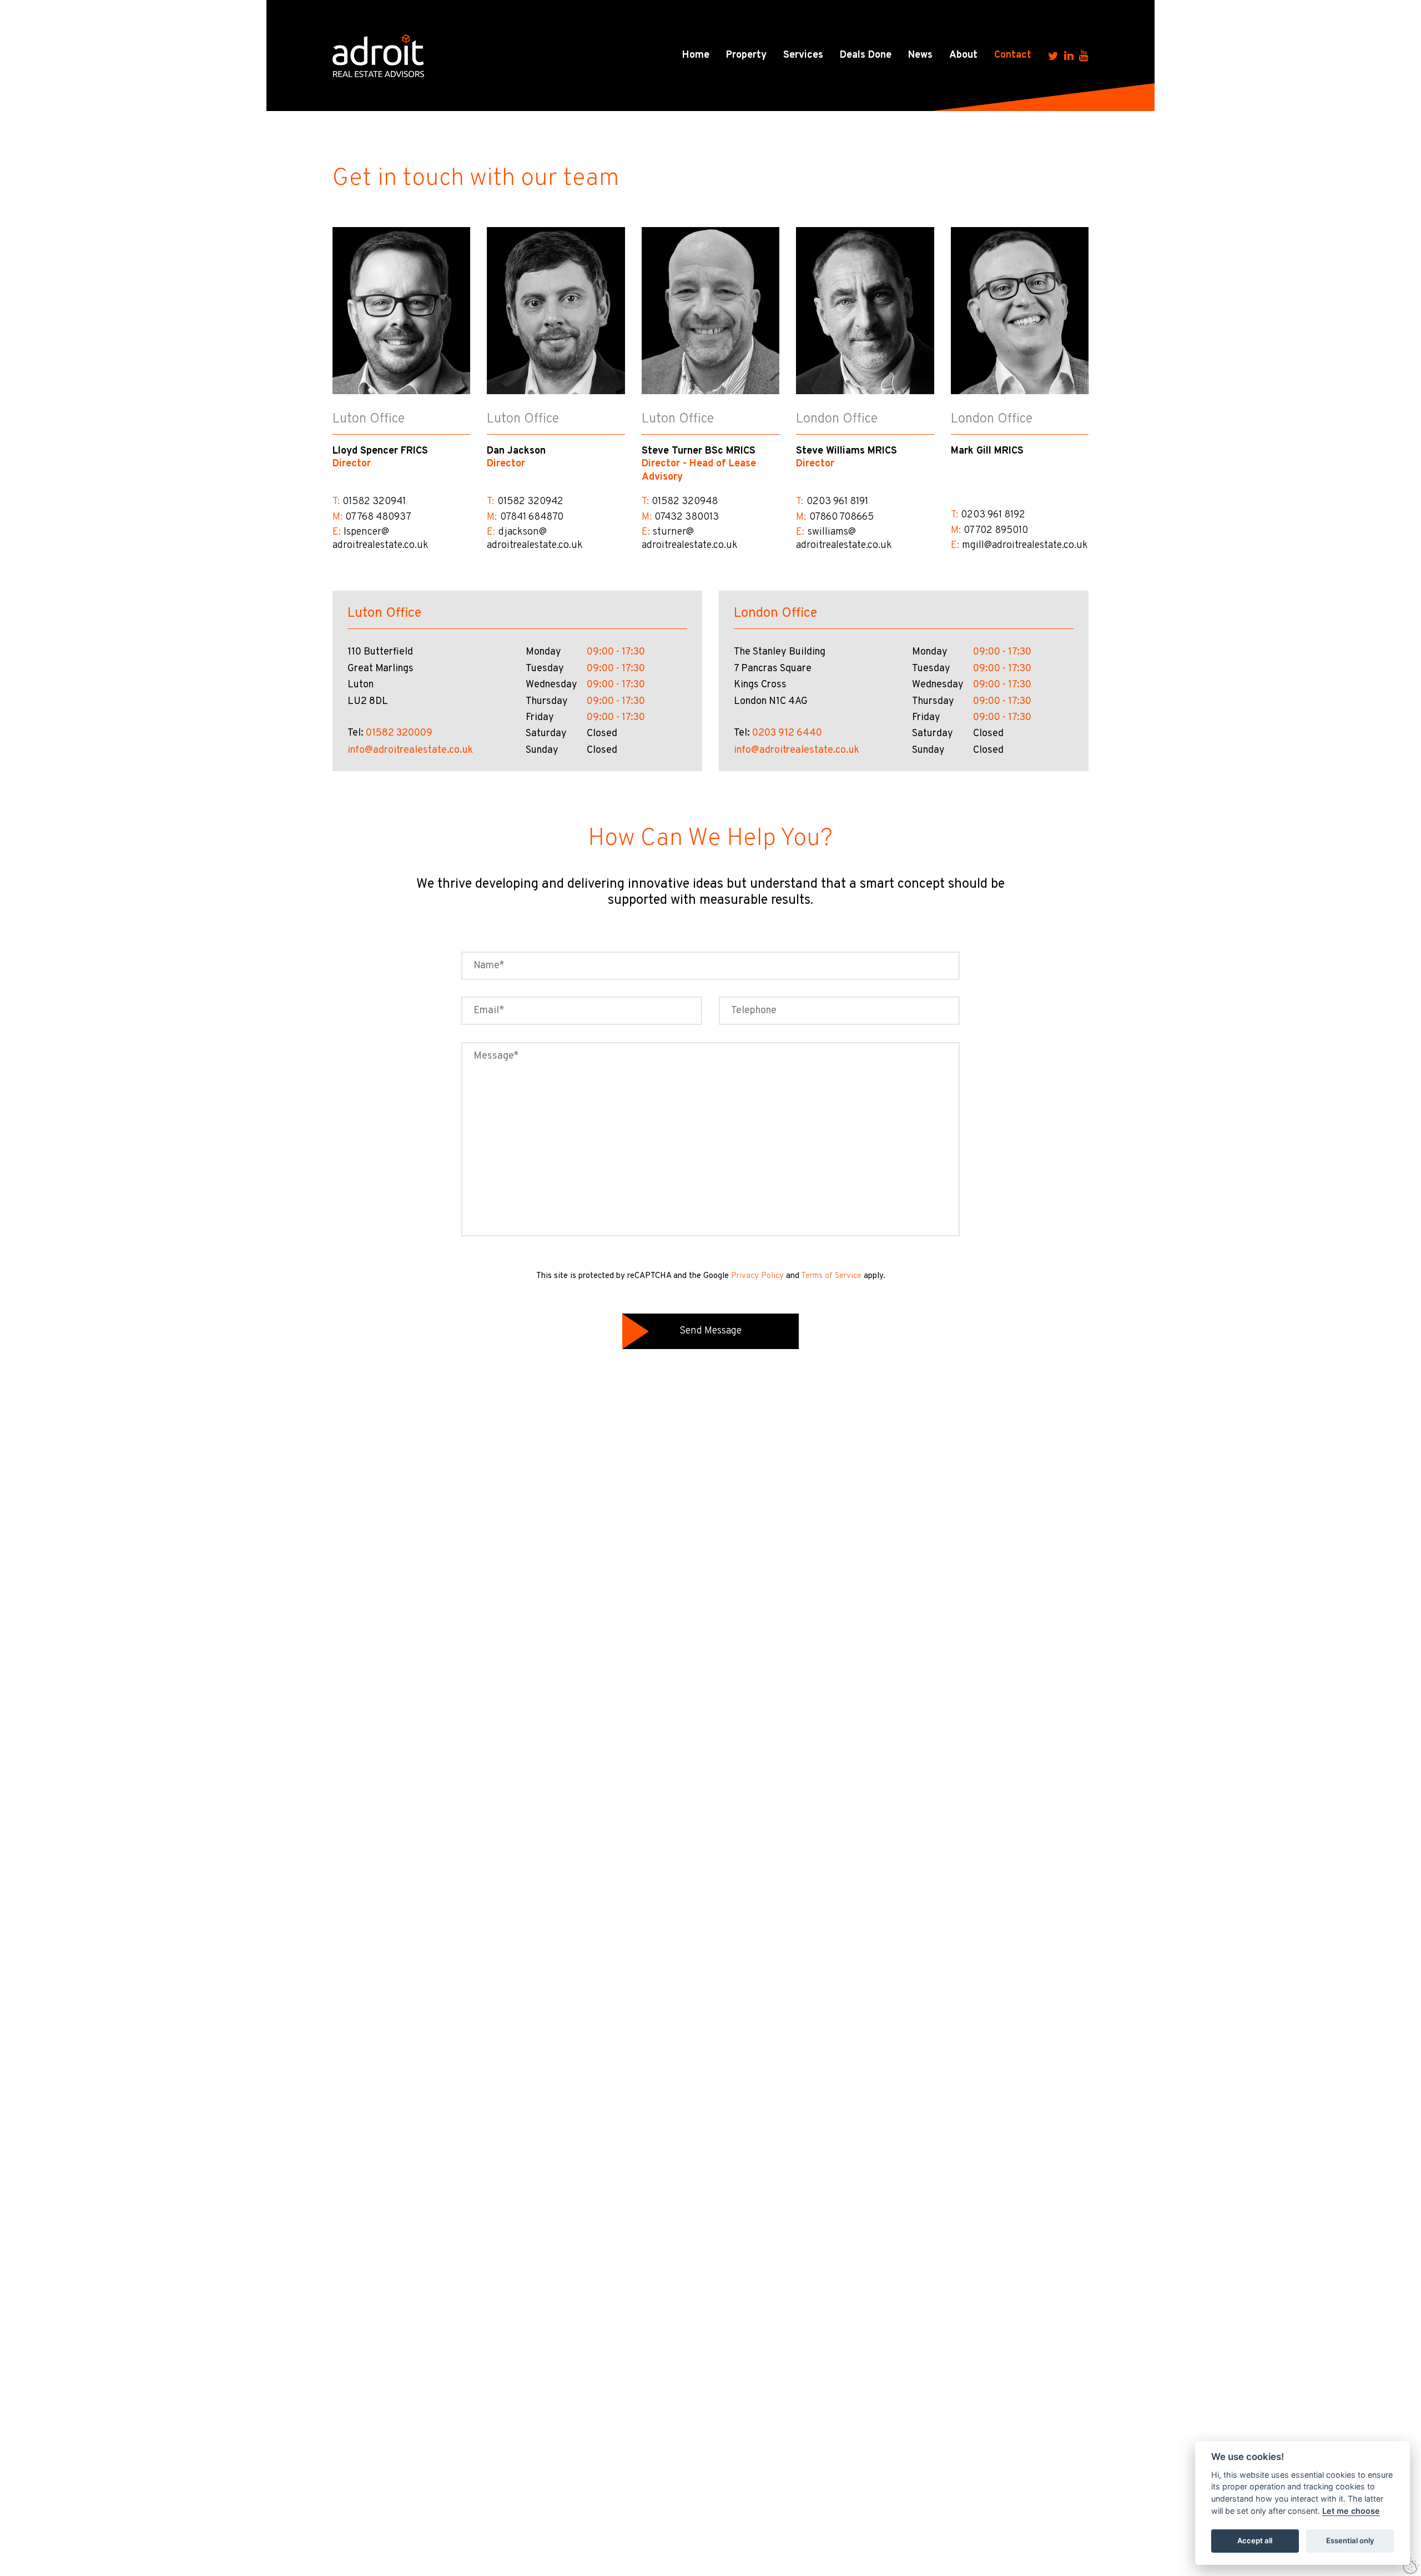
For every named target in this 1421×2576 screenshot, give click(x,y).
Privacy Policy (757, 1276)
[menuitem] (696, 56)
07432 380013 (687, 517)
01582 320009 (399, 733)
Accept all (1255, 2540)
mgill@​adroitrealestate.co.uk (1025, 545)
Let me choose (1351, 2511)
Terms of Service (831, 1276)
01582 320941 (374, 502)
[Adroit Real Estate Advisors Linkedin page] (1069, 56)
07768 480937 (378, 517)
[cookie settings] (1411, 2566)
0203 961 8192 (993, 515)
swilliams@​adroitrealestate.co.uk (844, 539)
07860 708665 (841, 517)
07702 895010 (996, 530)
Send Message (710, 1331)
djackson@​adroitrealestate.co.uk (535, 539)
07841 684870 (532, 517)
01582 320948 (685, 502)
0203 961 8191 (837, 502)
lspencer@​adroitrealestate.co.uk (381, 539)
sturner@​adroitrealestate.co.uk (690, 539)
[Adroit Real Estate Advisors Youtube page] (1084, 56)
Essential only (1350, 2540)
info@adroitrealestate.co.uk (410, 750)
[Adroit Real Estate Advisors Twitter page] (1053, 56)
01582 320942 (530, 502)
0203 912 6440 (787, 733)
